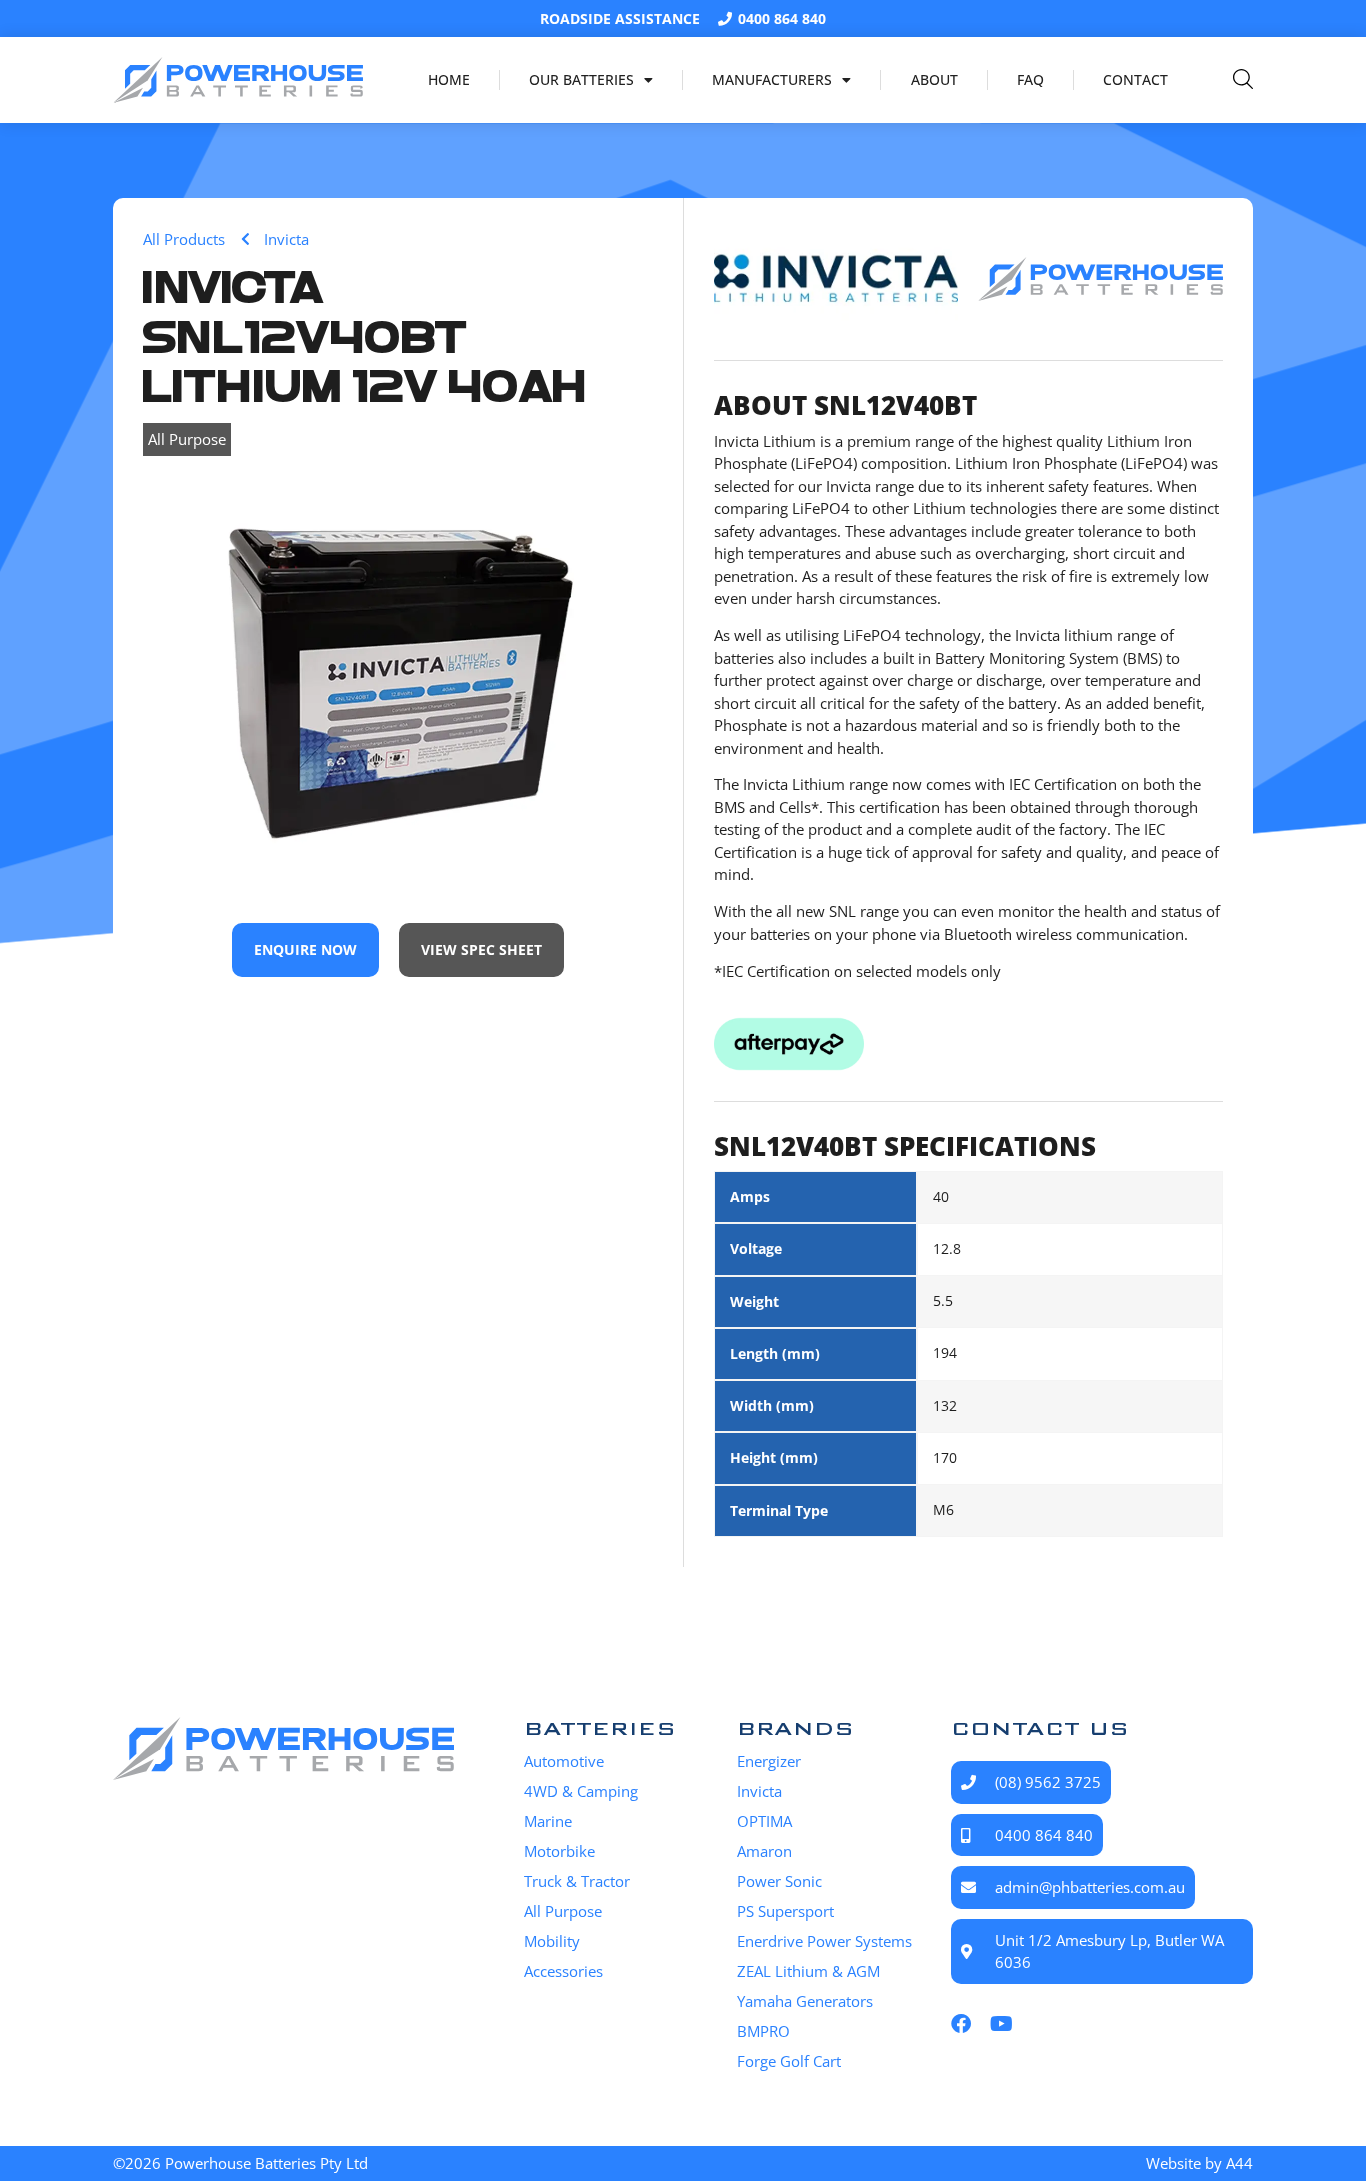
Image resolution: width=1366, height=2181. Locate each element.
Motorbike (559, 1851)
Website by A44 (1199, 2163)
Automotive (564, 1761)
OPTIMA (764, 1821)
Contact (1135, 79)
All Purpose (187, 439)
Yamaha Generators (805, 2001)
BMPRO (763, 2031)
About (934, 79)
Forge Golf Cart (789, 2061)
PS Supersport (785, 1911)
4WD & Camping (581, 1791)
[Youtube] (1001, 2024)
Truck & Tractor (577, 1881)
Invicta (759, 1791)
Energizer (769, 1761)
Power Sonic (779, 1881)
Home (449, 79)
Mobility (552, 1941)
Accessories (563, 1971)
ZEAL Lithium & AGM (808, 1971)
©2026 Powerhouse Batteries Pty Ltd (240, 2163)
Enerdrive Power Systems (824, 1941)
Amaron (764, 1851)
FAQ (1030, 79)
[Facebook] (961, 2024)
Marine (548, 1821)
